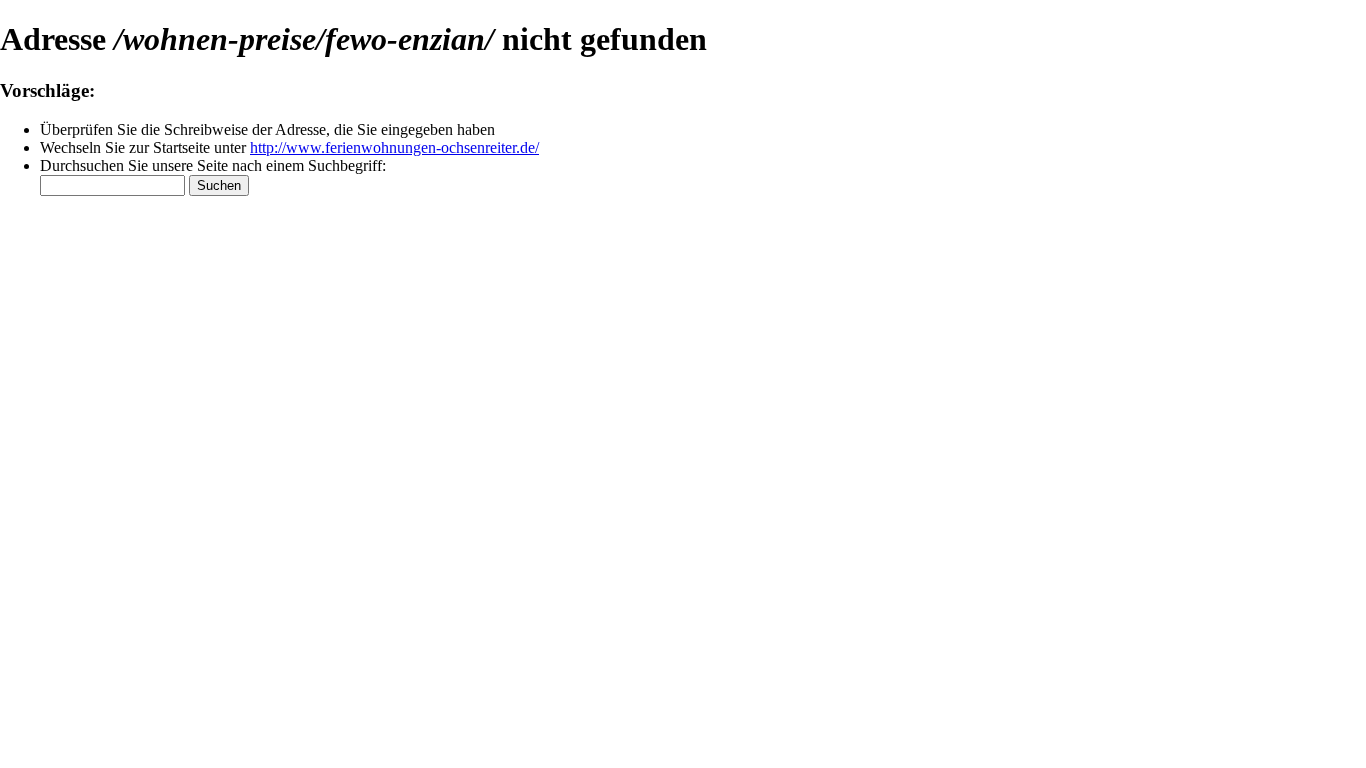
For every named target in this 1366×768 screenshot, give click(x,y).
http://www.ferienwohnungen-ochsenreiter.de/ (394, 147)
